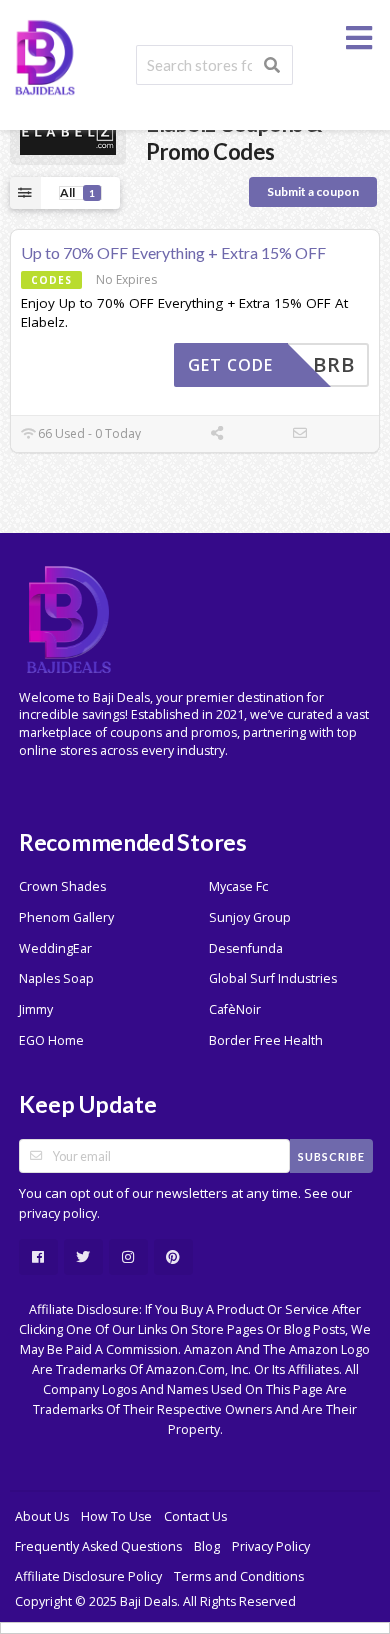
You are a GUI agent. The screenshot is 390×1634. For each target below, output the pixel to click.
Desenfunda (246, 948)
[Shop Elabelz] (68, 136)
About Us (42, 1516)
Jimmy (36, 1009)
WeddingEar (55, 948)
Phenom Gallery (66, 917)
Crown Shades (62, 886)
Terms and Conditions (239, 1576)
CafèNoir (235, 1009)
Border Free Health (266, 1040)
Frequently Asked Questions (98, 1546)
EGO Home (51, 1040)
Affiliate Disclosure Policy (88, 1576)
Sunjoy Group (250, 917)
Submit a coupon (313, 191)
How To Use (116, 1516)
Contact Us (195, 1516)
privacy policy (58, 1213)
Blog (207, 1546)
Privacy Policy (271, 1546)
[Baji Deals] (45, 55)
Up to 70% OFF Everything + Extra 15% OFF (173, 252)
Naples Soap (56, 978)
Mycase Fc (238, 886)
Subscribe (331, 1156)
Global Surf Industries (273, 978)
